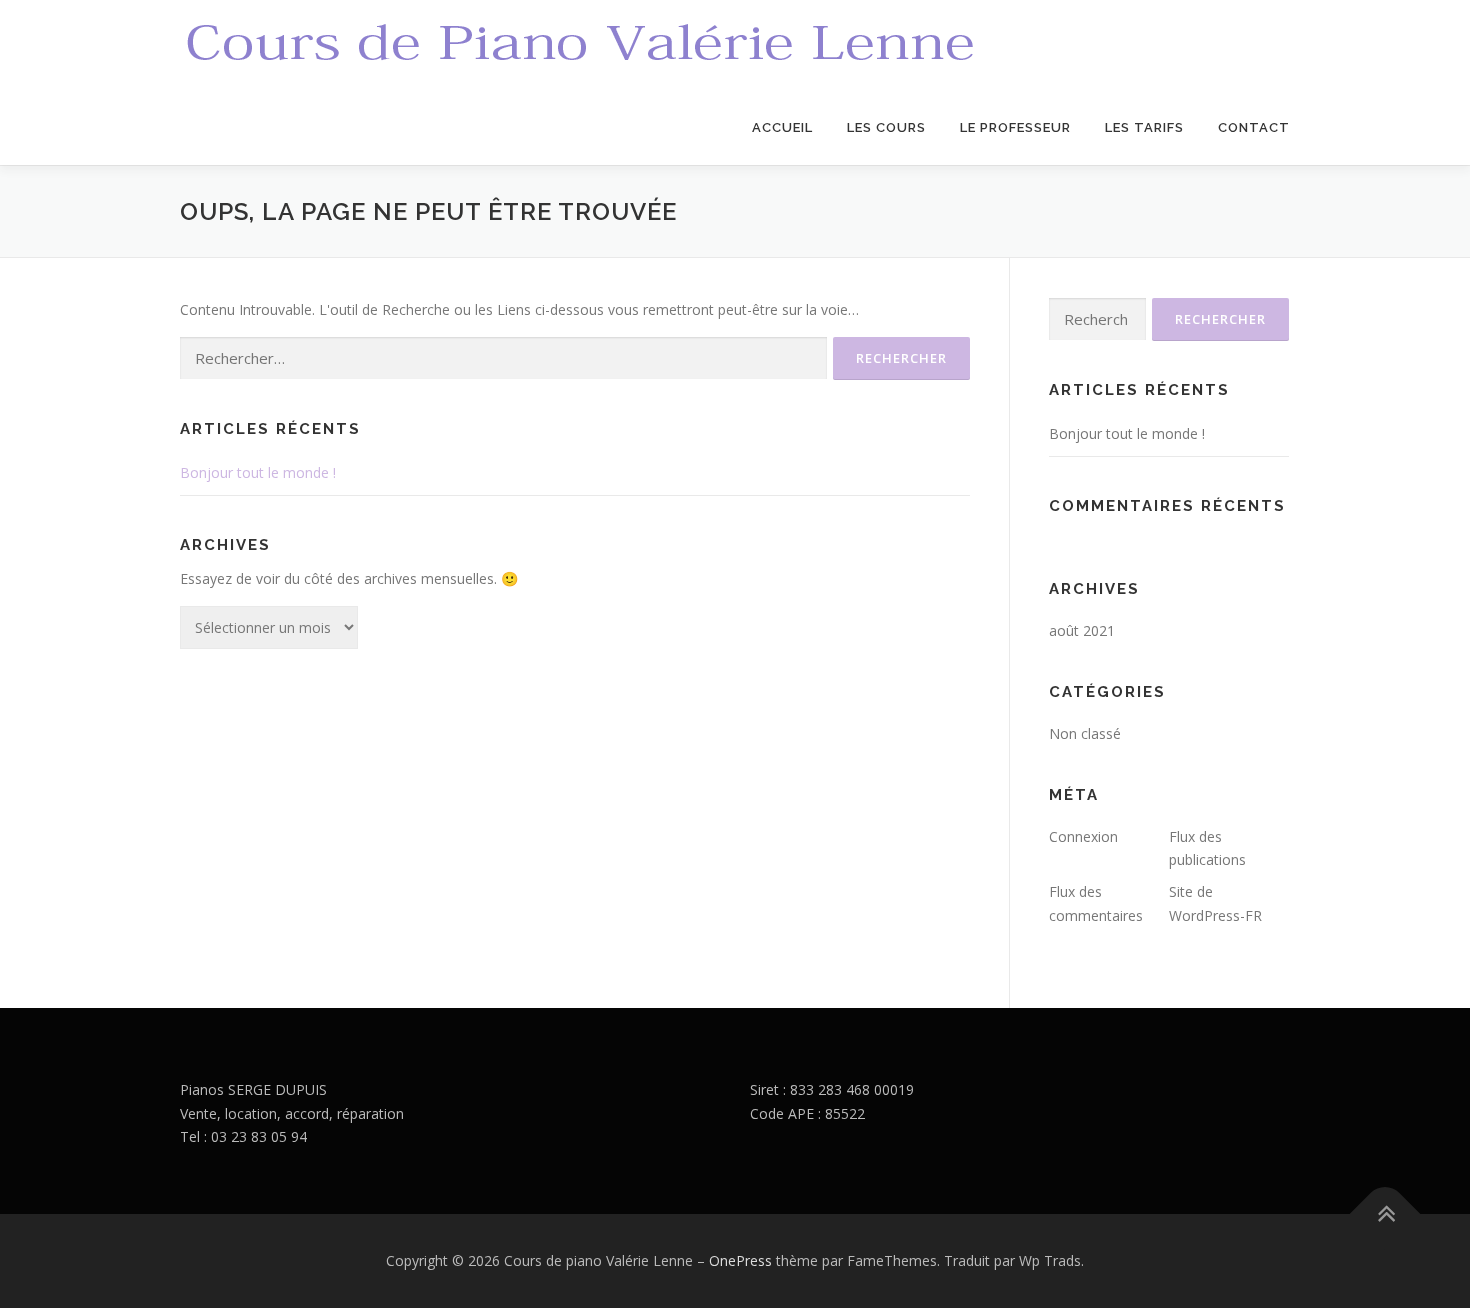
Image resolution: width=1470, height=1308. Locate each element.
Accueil (782, 127)
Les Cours (886, 127)
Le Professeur (1015, 127)
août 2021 (1082, 630)
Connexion (1083, 836)
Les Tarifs (1144, 127)
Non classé (1085, 733)
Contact (1254, 127)
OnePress (740, 1260)
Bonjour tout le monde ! (258, 472)
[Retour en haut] (1385, 1214)
